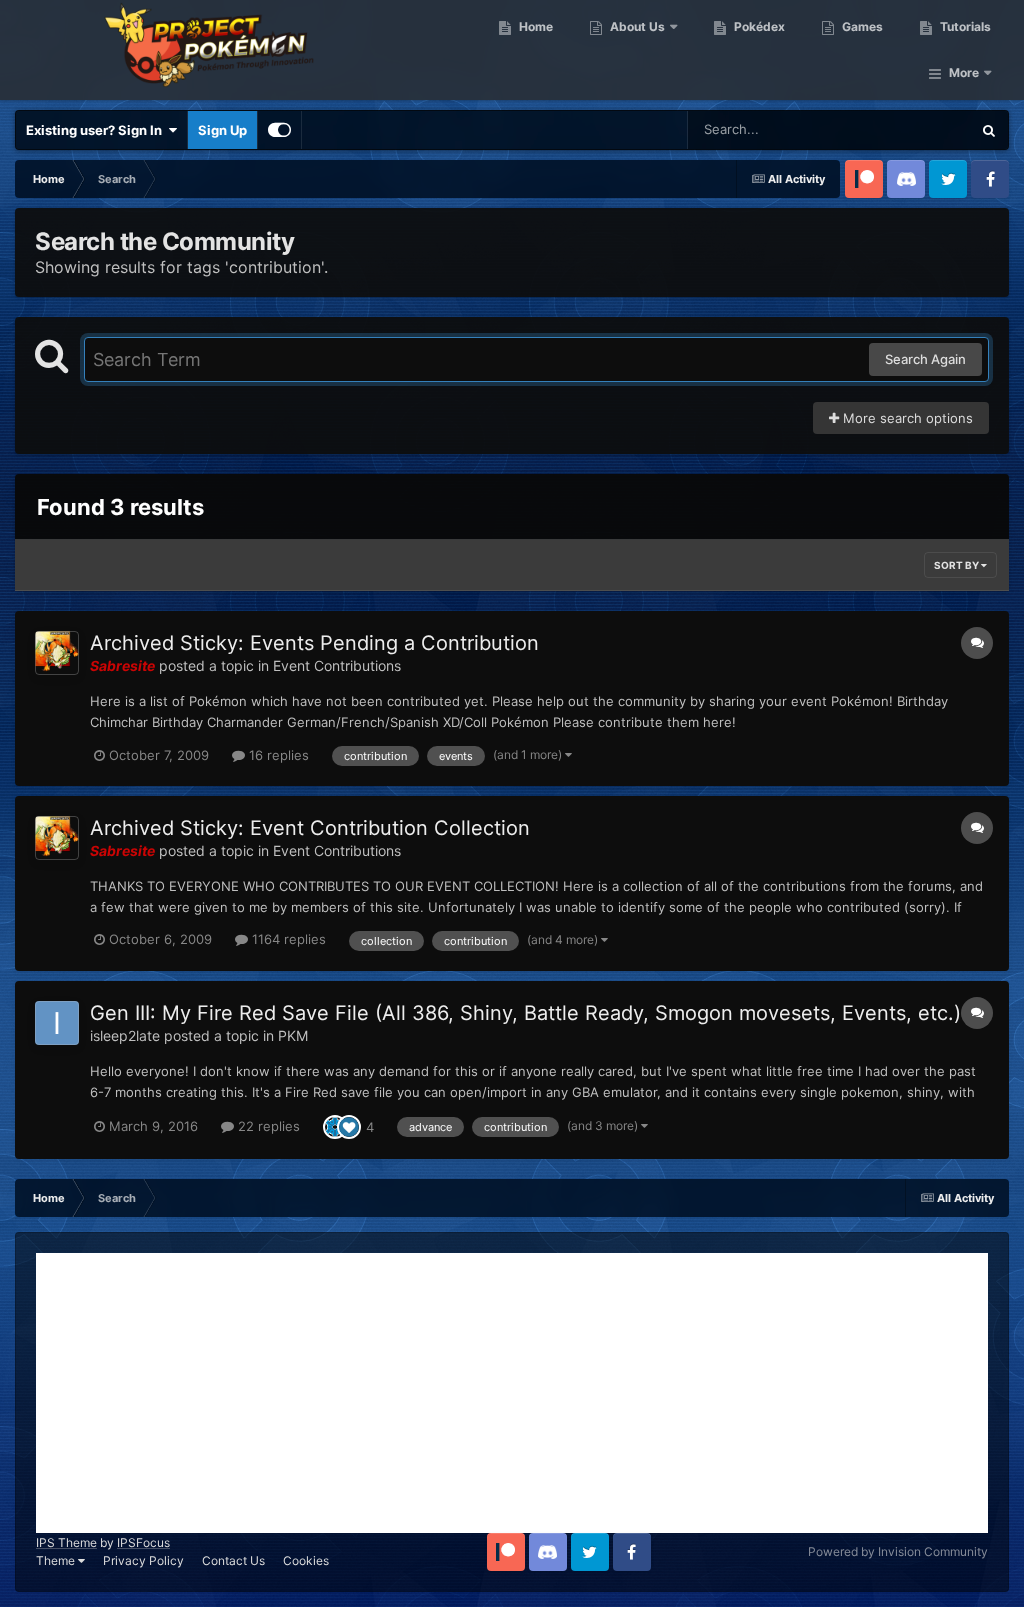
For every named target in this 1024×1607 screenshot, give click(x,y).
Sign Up (222, 130)
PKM (293, 1035)
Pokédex (758, 26)
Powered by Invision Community (898, 1551)
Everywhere (909, 129)
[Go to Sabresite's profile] (57, 653)
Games (861, 26)
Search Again (925, 359)
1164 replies (287, 939)
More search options (906, 418)
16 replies (277, 755)
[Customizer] (279, 130)
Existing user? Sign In (97, 130)
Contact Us (233, 1560)
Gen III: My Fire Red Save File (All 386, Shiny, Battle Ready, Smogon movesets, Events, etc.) (525, 1013)
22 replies (267, 1126)
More (964, 72)
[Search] (989, 130)
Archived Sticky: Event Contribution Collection (310, 828)
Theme (57, 1560)
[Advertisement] (512, 1393)
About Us (636, 26)
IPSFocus (143, 1542)
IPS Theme (66, 1542)
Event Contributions (337, 665)
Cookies (306, 1560)
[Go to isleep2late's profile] (57, 1023)
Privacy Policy (143, 1560)
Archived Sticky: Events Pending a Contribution (314, 643)
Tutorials (964, 26)
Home (534, 26)
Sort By (957, 565)
